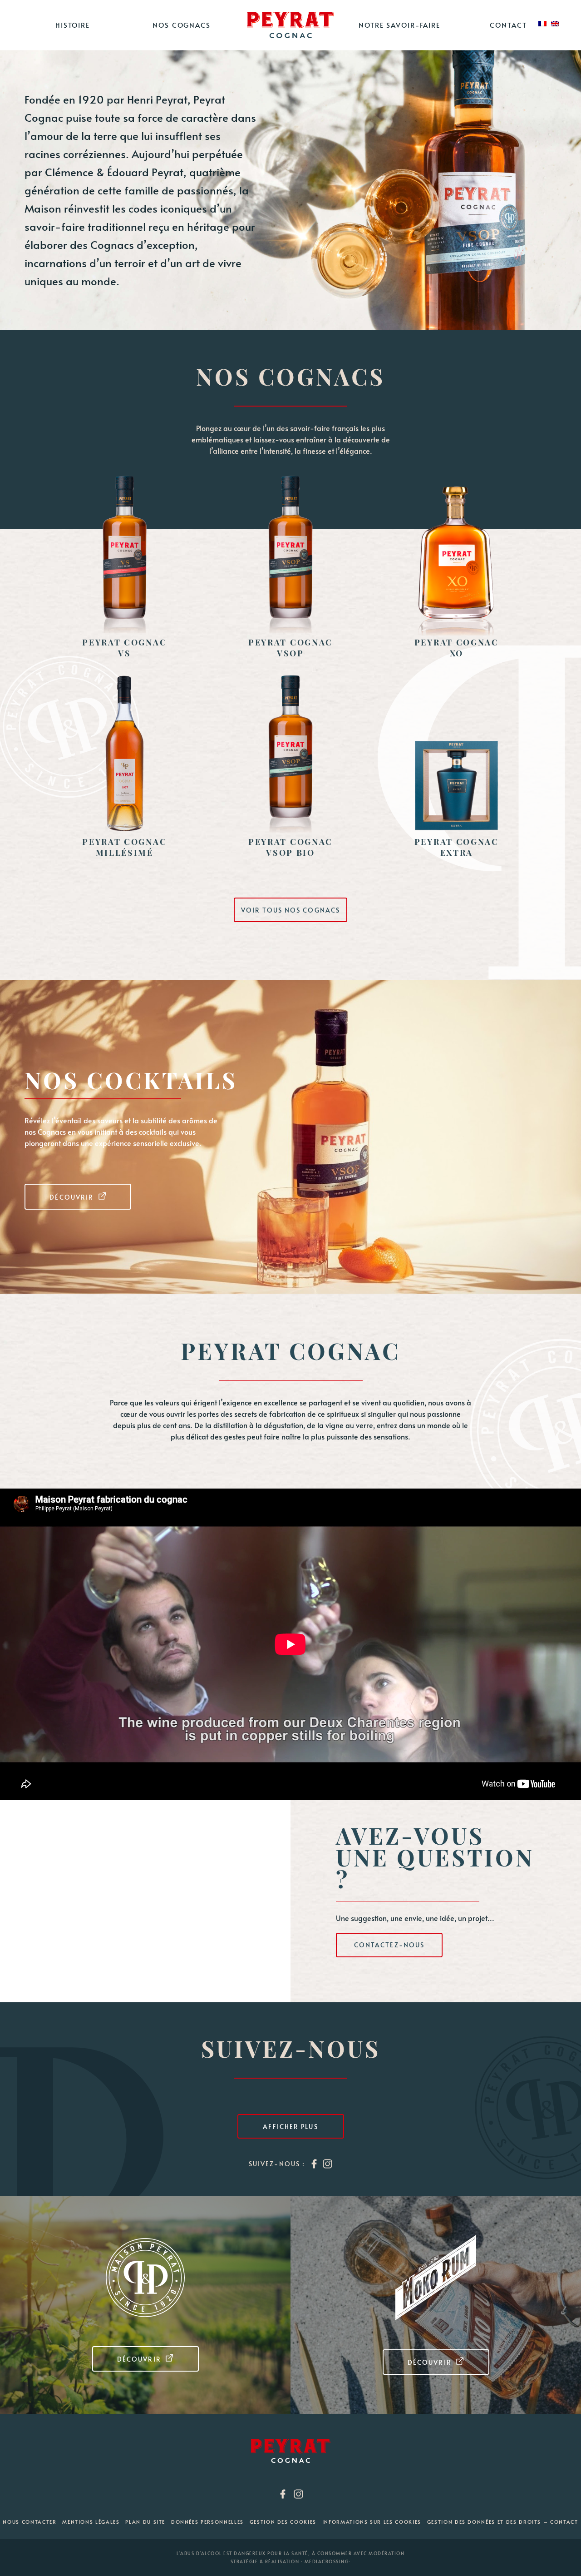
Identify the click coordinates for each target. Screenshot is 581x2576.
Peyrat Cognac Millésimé (124, 847)
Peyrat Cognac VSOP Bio (290, 847)
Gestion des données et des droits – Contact (503, 2522)
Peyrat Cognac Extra (457, 847)
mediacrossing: (328, 2561)
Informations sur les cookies (372, 2522)
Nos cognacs (182, 25)
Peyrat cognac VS (124, 648)
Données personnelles (207, 2522)
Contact (508, 25)
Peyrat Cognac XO (457, 648)
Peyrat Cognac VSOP (290, 648)
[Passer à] (542, 24)
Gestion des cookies (283, 2522)
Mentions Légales (91, 2522)
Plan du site (145, 2522)
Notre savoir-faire (399, 25)
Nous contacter (30, 2522)
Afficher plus (290, 2127)
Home (290, 25)
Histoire (73, 25)
